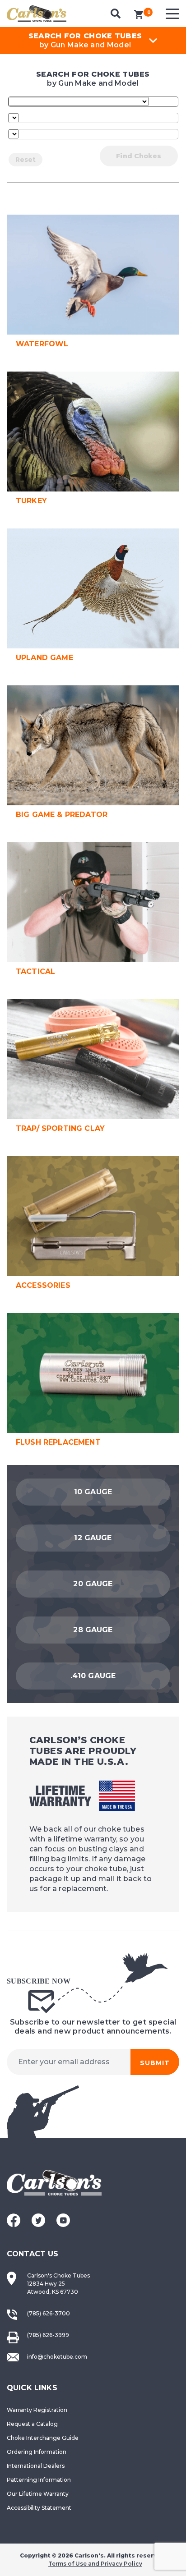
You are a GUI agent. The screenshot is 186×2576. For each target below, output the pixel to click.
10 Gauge (93, 1492)
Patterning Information (39, 2480)
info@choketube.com (57, 2357)
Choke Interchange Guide (43, 2438)
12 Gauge (93, 1538)
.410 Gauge (93, 1676)
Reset (26, 160)
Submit (155, 2063)
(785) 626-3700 (49, 2313)
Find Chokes (139, 156)
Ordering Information (37, 2452)
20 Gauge (93, 1584)
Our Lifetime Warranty (38, 2494)
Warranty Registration (37, 2410)
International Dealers (36, 2466)
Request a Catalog (32, 2424)
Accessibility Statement (39, 2508)
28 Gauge (93, 1630)
